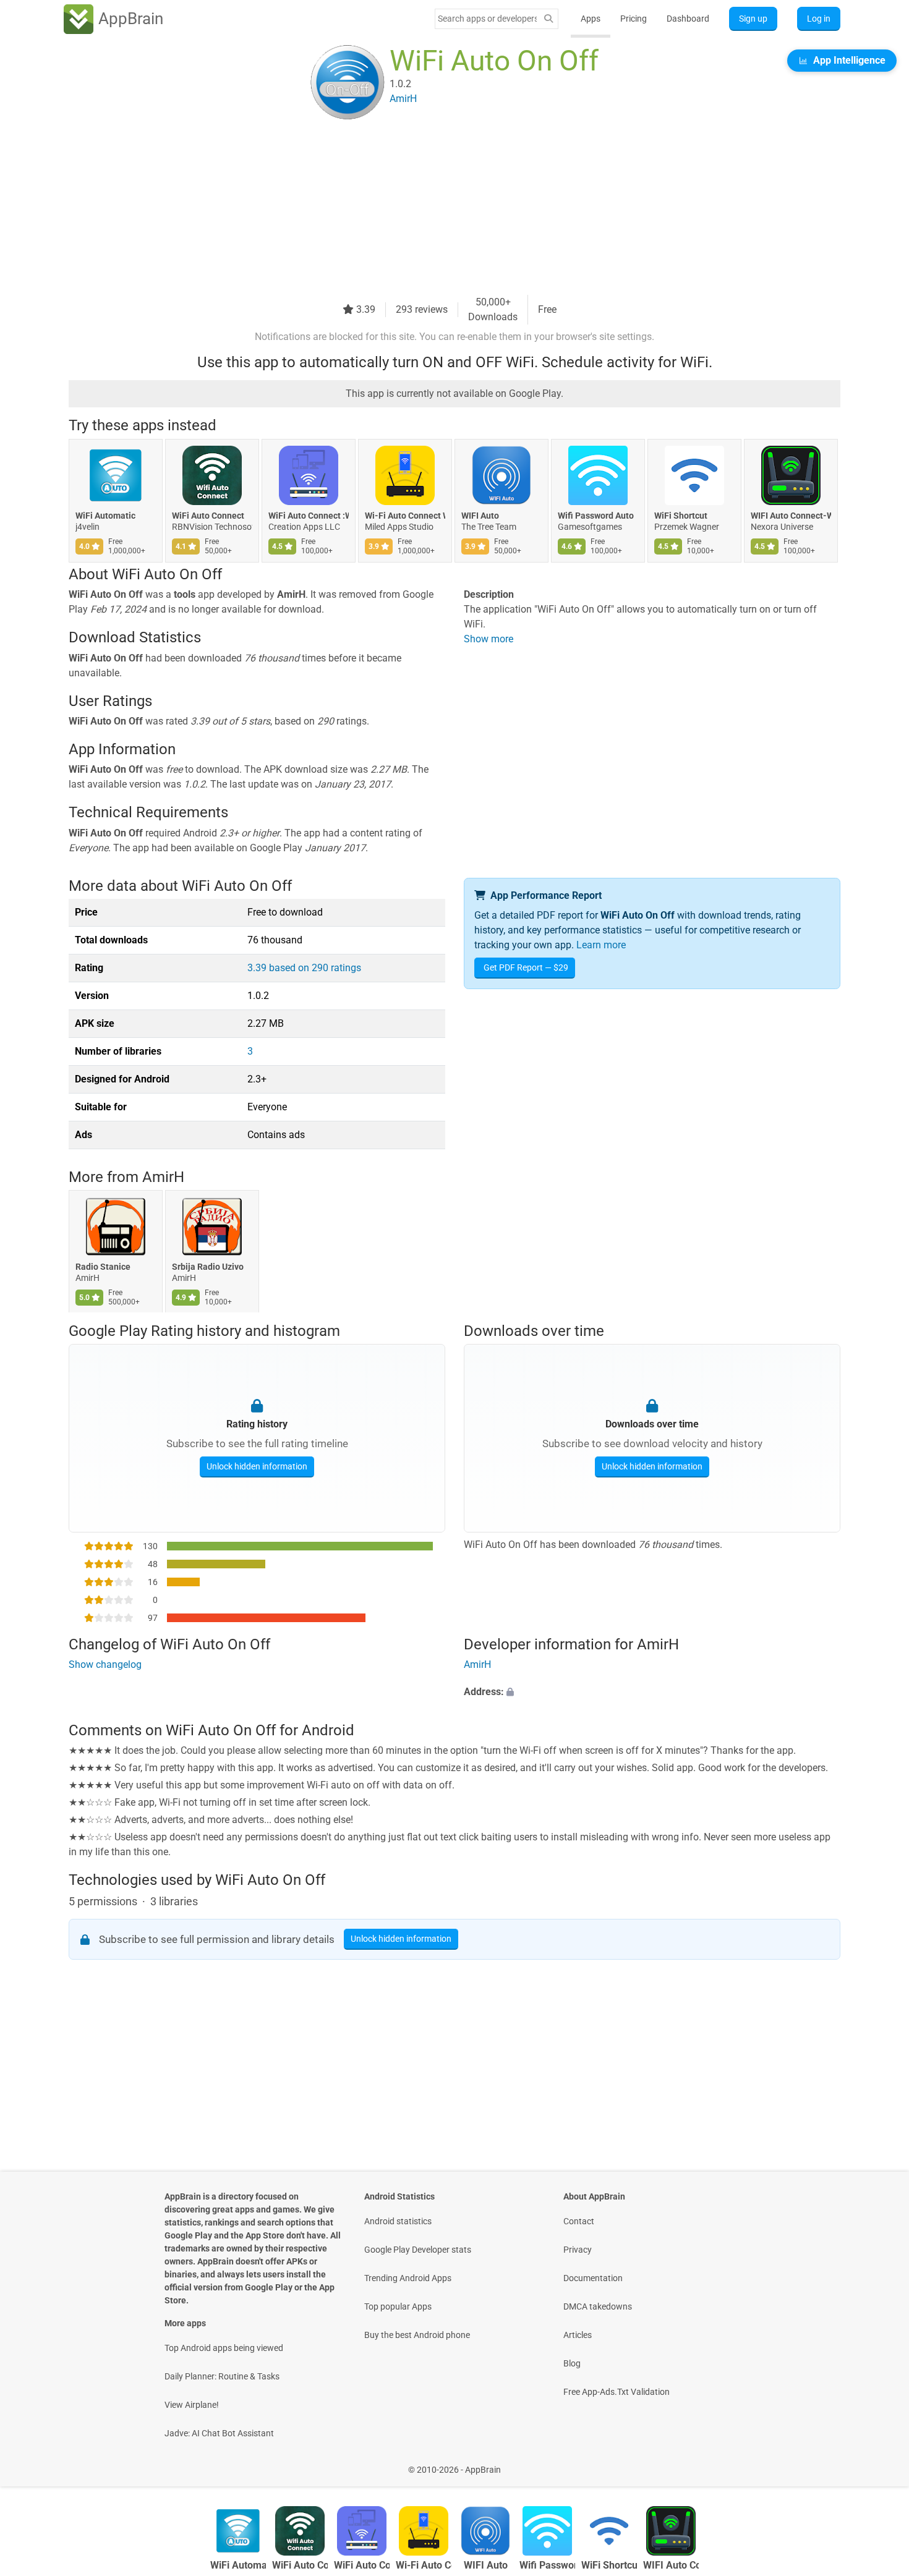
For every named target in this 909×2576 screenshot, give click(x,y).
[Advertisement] (440, 208)
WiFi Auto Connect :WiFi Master (309, 516)
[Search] (548, 19)
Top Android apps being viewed (224, 2348)
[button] (652, 1693)
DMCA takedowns (598, 2306)
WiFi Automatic (105, 516)
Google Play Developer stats (418, 2250)
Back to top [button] (878, 2463)
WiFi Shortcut (681, 516)
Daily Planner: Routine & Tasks (222, 2376)
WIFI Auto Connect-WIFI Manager (791, 516)
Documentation (593, 2278)
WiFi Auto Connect (208, 516)
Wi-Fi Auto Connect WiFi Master (405, 516)
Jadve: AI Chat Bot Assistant (219, 2433)
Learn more (601, 945)
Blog (572, 2363)
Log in (819, 19)
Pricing (634, 19)
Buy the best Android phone (417, 2335)
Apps (591, 19)
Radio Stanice (103, 1267)
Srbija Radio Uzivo (208, 1267)
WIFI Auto (480, 516)
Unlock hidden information (257, 1466)
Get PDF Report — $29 (526, 967)
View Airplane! (192, 2405)
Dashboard (688, 19)
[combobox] (487, 19)
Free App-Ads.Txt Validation (617, 2392)
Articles (578, 2335)
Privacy (578, 2250)
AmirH (163, 1177)
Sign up (753, 19)
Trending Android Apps (408, 2278)
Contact (579, 2221)
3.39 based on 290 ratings (304, 968)
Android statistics (398, 2221)
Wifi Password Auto (596, 516)
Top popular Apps (398, 2306)
